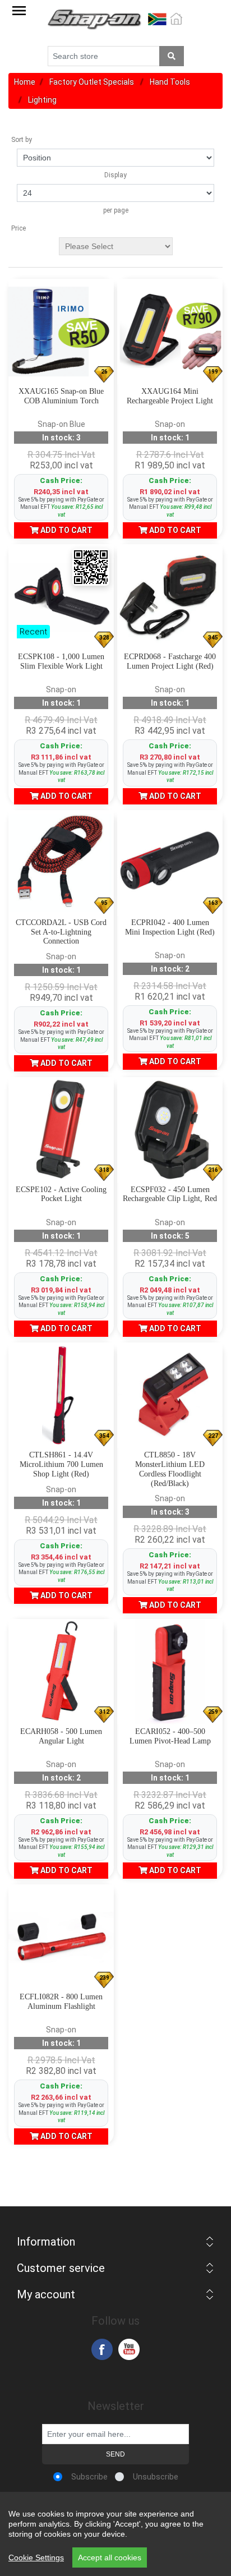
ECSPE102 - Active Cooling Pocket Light (61, 1194)
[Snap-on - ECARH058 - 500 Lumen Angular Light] (61, 1672)
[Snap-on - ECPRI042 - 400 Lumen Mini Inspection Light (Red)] (170, 863)
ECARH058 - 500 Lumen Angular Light (61, 1736)
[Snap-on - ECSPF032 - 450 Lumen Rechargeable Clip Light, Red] (170, 1130)
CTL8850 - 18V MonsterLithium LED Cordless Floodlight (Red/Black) (170, 1469)
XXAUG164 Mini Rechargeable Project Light (170, 396)
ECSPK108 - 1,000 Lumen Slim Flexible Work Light (61, 661)
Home (25, 82)
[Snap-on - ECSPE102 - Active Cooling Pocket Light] (61, 1130)
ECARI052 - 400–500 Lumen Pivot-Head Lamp (170, 1736)
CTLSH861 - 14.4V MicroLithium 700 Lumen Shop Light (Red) (61, 1464)
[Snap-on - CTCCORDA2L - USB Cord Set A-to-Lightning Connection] (61, 863)
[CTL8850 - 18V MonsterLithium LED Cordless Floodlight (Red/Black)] (170, 1395)
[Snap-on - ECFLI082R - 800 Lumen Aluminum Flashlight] (61, 1937)
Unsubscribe (156, 2477)
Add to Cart (66, 530)
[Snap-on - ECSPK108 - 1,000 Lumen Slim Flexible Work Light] (61, 597)
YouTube (129, 2349)
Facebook (102, 2349)
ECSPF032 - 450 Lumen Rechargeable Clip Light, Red (170, 1194)
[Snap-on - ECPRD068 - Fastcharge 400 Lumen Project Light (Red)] (170, 597)
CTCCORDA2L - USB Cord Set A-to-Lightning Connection (61, 932)
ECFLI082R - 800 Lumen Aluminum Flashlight (61, 2002)
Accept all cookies (110, 2557)
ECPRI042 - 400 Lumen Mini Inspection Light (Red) (170, 927)
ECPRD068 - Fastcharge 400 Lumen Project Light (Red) (170, 661)
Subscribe (89, 2477)
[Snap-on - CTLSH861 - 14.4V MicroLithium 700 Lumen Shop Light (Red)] (61, 1395)
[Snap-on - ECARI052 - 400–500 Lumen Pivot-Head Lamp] (170, 1672)
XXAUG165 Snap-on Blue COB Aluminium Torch (61, 396)
